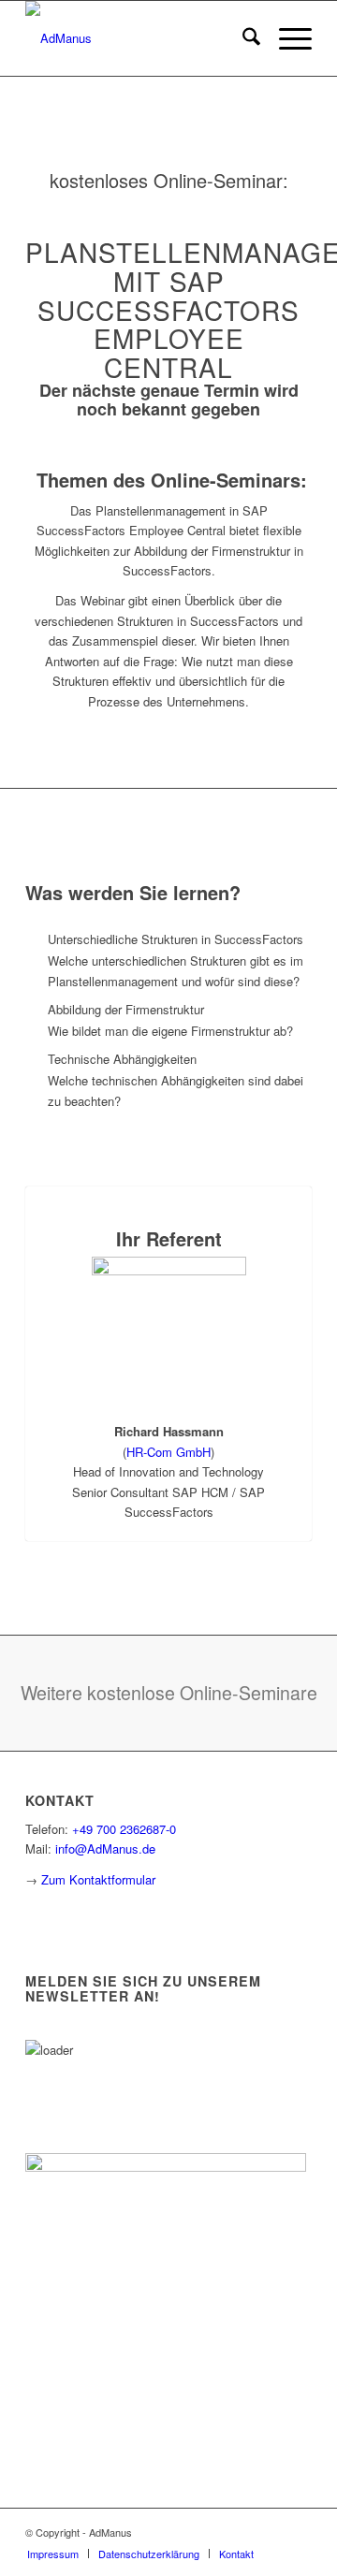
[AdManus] (140, 38)
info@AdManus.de (105, 1848)
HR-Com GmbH (168, 1452)
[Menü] (286, 38)
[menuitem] (242, 38)
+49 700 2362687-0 (124, 1829)
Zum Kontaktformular (98, 1879)
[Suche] (242, 38)
